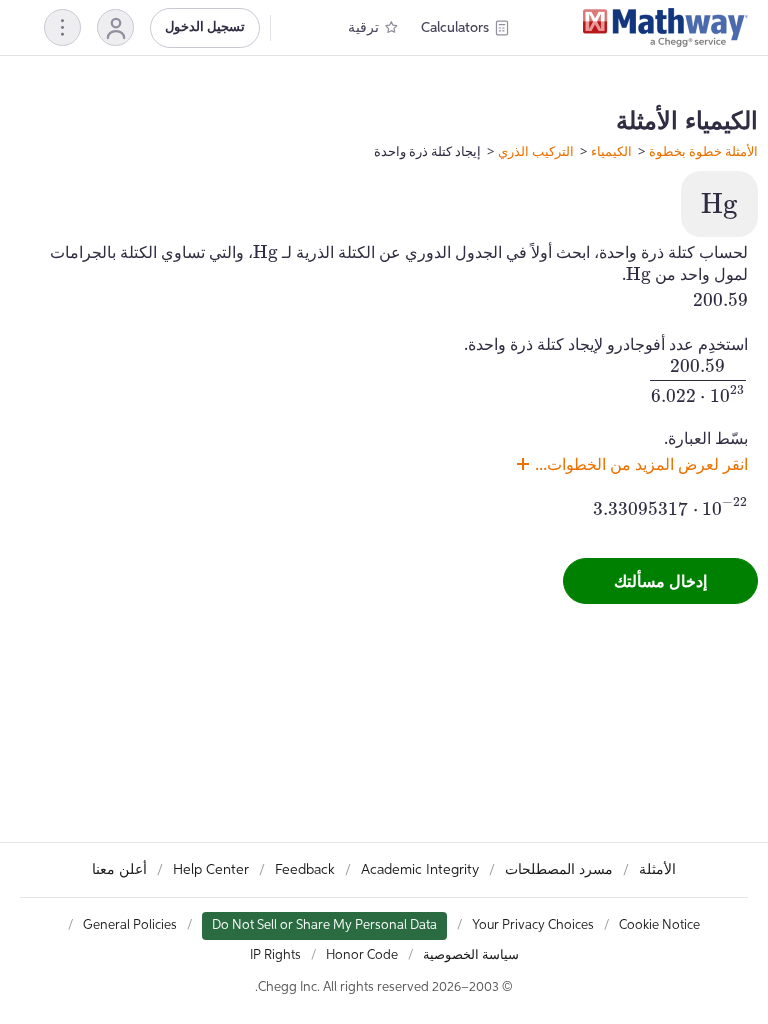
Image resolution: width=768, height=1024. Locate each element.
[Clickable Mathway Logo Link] (665, 28)
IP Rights (275, 955)
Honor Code (362, 955)
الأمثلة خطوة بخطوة (703, 151)
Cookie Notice (659, 925)
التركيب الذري (536, 151)
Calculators (455, 28)
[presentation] (719, 206)
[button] (115, 27)
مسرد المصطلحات (559, 870)
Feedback (305, 870)
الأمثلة (657, 870)
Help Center (211, 870)
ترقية (363, 28)
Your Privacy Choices (533, 925)
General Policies (130, 925)
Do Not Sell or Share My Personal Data (324, 925)
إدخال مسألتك (660, 581)
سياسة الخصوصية (471, 955)
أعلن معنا (119, 870)
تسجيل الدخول (205, 27)
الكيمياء (611, 151)
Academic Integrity (420, 870)
